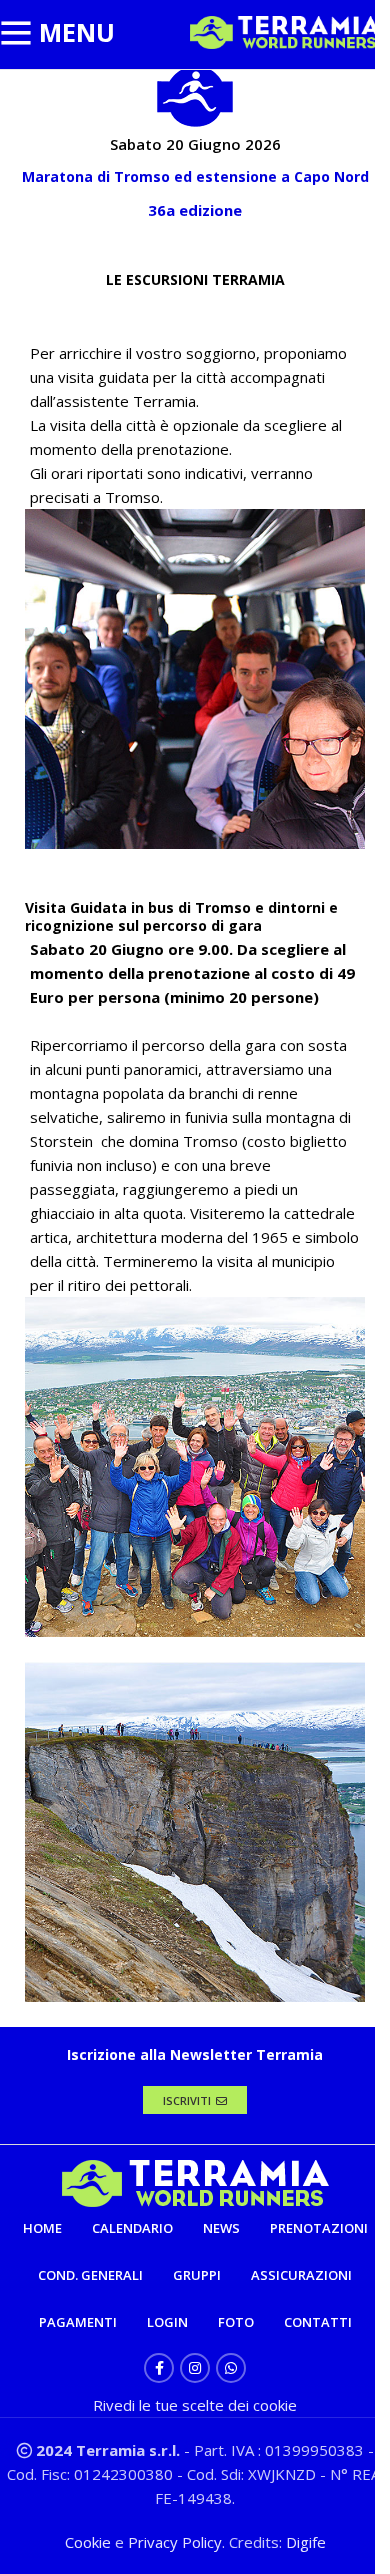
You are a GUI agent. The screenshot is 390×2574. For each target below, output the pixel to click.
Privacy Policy (175, 2542)
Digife (306, 2542)
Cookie (90, 2542)
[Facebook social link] (159, 2368)
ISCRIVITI (187, 2100)
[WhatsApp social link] (231, 2368)
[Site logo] (285, 31)
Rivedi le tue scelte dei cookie (195, 2405)
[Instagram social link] (195, 2368)
